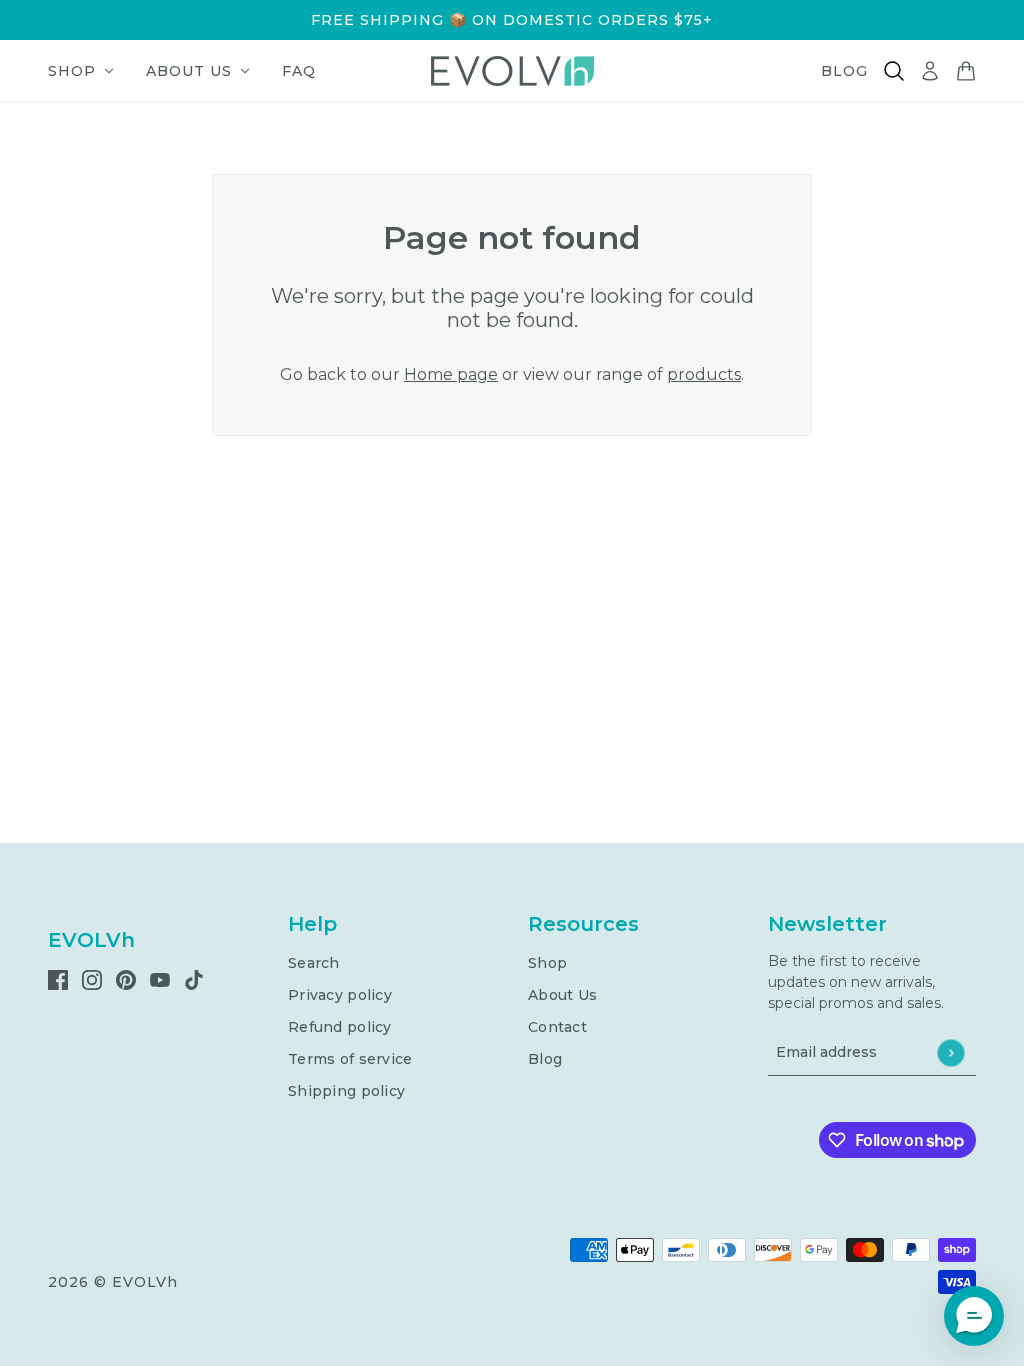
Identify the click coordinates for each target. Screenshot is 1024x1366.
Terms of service (350, 1059)
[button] (974, 1316)
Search (314, 963)
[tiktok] (194, 979)
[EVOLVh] (512, 71)
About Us (562, 995)
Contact (557, 1027)
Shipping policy (346, 1091)
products (704, 374)
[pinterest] (126, 979)
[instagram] (92, 979)
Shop (547, 963)
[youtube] (160, 979)
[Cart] (966, 71)
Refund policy (340, 1027)
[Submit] (950, 1052)
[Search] (894, 71)
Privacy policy (340, 995)
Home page (451, 374)
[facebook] (58, 979)
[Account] (930, 71)
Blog (545, 1059)
